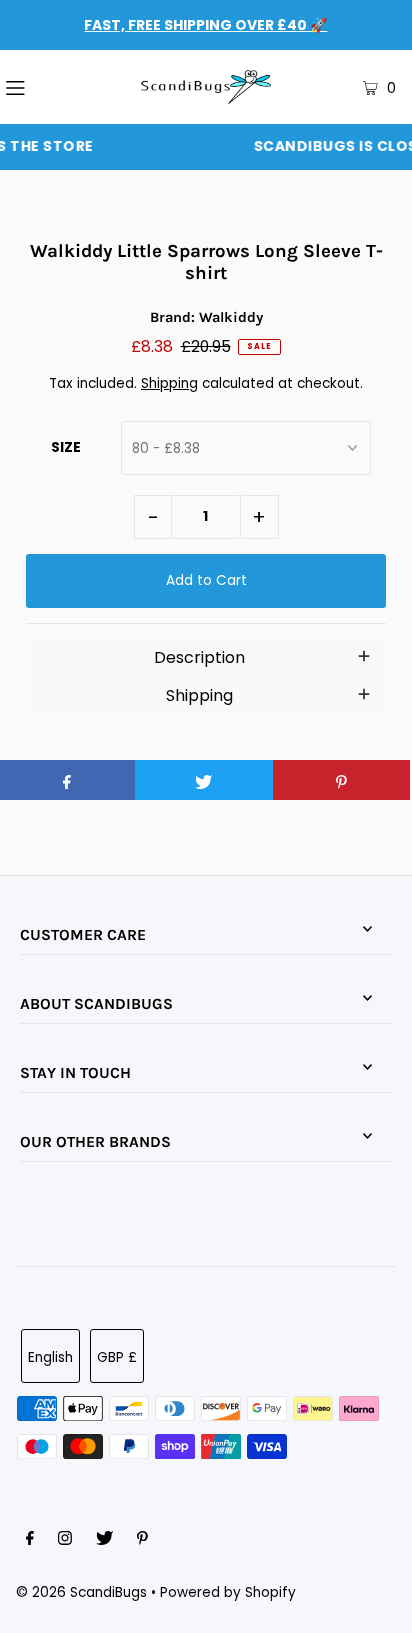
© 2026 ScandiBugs (81, 1592)
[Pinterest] (142, 1541)
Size (66, 447)
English (50, 1357)
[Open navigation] (45, 87)
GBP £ (117, 1357)
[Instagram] (65, 1541)
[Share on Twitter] (203, 780)
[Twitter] (104, 1541)
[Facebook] (30, 1541)
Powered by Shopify (228, 1592)
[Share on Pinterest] (341, 780)
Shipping (169, 383)
